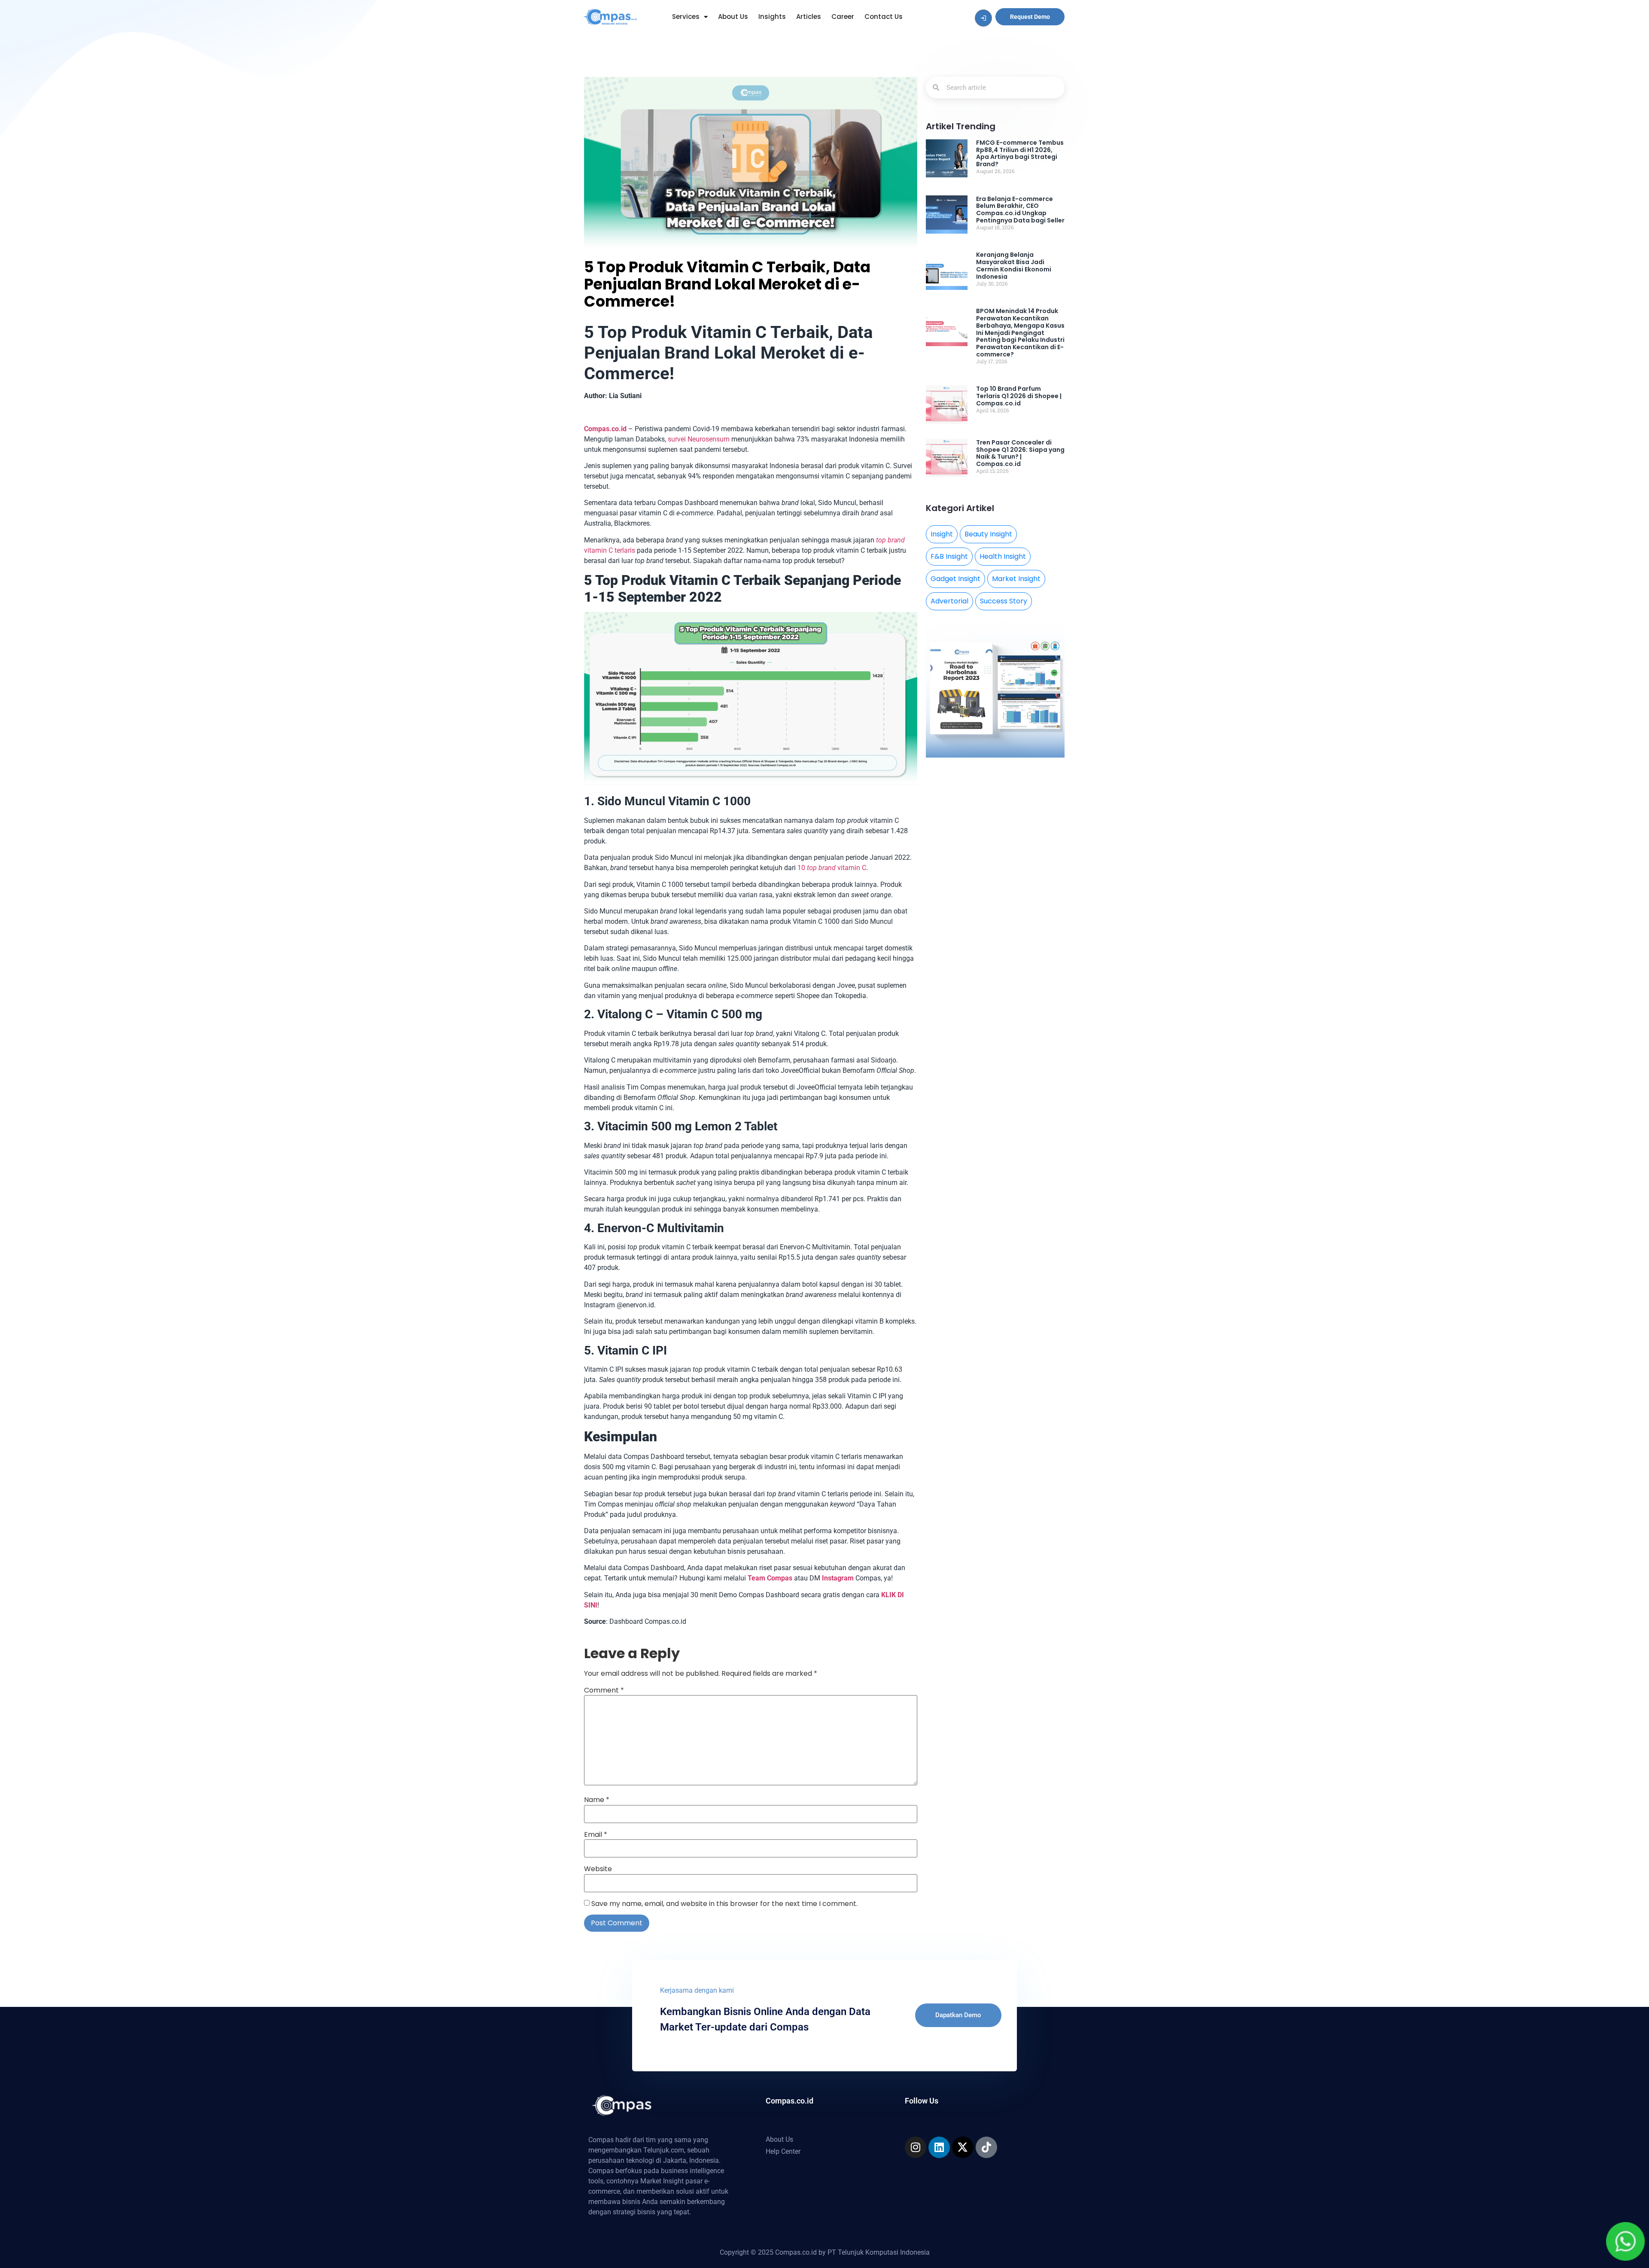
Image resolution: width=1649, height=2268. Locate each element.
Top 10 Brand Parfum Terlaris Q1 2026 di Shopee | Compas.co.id (1019, 396)
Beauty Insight (988, 534)
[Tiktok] (986, 2147)
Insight (942, 534)
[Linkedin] (939, 2147)
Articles (809, 17)
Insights (772, 17)
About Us (733, 17)
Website (598, 1869)
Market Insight (1016, 579)
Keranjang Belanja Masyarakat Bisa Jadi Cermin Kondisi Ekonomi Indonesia (1014, 265)
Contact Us (884, 17)
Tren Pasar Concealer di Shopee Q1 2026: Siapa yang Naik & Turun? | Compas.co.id (1020, 453)
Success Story (1004, 601)
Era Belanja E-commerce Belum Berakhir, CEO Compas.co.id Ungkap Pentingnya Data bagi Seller (1020, 210)
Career (843, 17)
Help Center (783, 2151)
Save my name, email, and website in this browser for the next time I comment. (724, 1904)
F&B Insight (949, 556)
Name (597, 1800)
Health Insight (1003, 556)
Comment (604, 1690)
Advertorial (949, 601)
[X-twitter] (963, 2147)
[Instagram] (916, 2147)
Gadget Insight (955, 579)
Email (596, 1835)
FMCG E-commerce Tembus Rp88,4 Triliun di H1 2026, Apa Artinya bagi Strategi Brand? (1020, 153)
